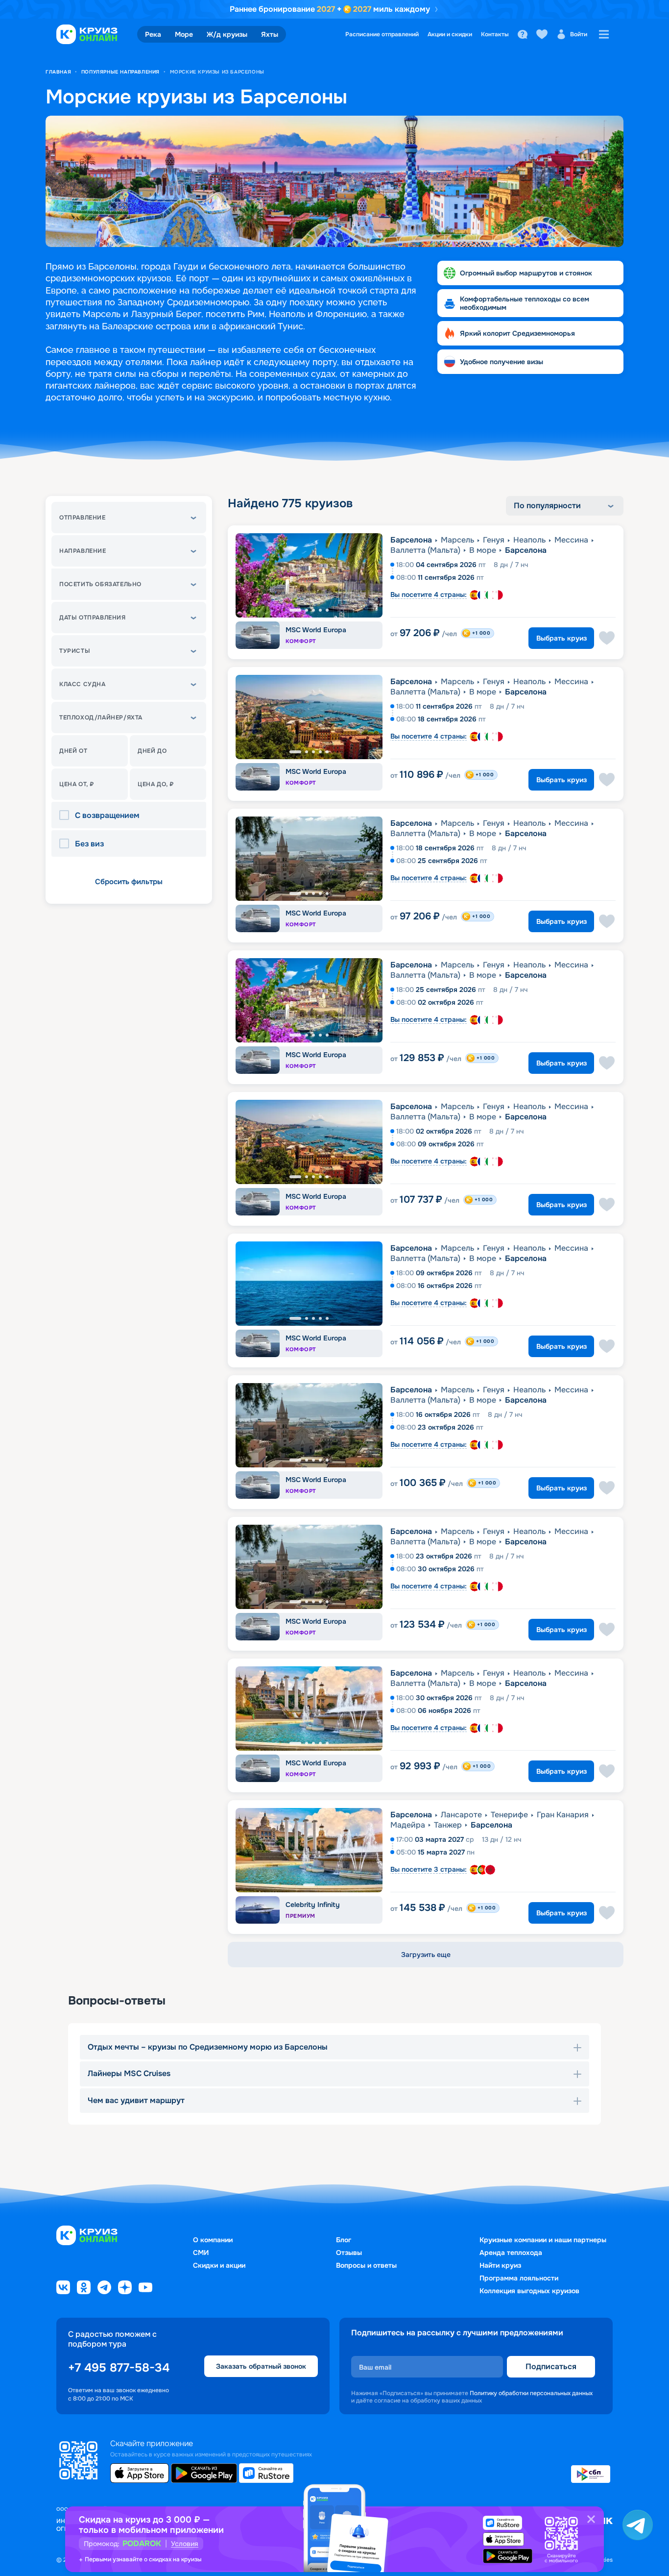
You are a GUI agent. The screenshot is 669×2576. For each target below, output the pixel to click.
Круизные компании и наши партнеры (543, 2240)
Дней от (73, 751)
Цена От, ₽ (77, 784)
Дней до (152, 751)
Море (184, 34)
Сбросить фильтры (129, 882)
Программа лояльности (519, 2278)
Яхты (270, 34)
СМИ (201, 2253)
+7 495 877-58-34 (119, 2368)
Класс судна (83, 684)
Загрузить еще (426, 1955)
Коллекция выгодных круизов (529, 2291)
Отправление (83, 518)
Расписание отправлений (382, 34)
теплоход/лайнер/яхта (101, 718)
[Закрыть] (591, 2519)
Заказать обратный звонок (261, 2366)
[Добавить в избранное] (607, 638)
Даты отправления (93, 618)
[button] (129, 518)
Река (153, 34)
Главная (58, 72)
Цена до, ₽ (156, 784)
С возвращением (107, 816)
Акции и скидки (450, 34)
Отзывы (349, 2253)
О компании (213, 2240)
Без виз (89, 844)
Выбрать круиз (561, 638)
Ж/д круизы (227, 34)
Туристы (75, 651)
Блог (344, 2240)
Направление (83, 551)
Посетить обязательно (100, 584)
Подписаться (551, 2366)
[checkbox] (67, 816)
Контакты (495, 34)
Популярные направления (120, 72)
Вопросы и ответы (366, 2265)
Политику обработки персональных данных (531, 2393)
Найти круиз (500, 2265)
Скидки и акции (219, 2265)
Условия (185, 2544)
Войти (579, 34)
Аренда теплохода (511, 2253)
